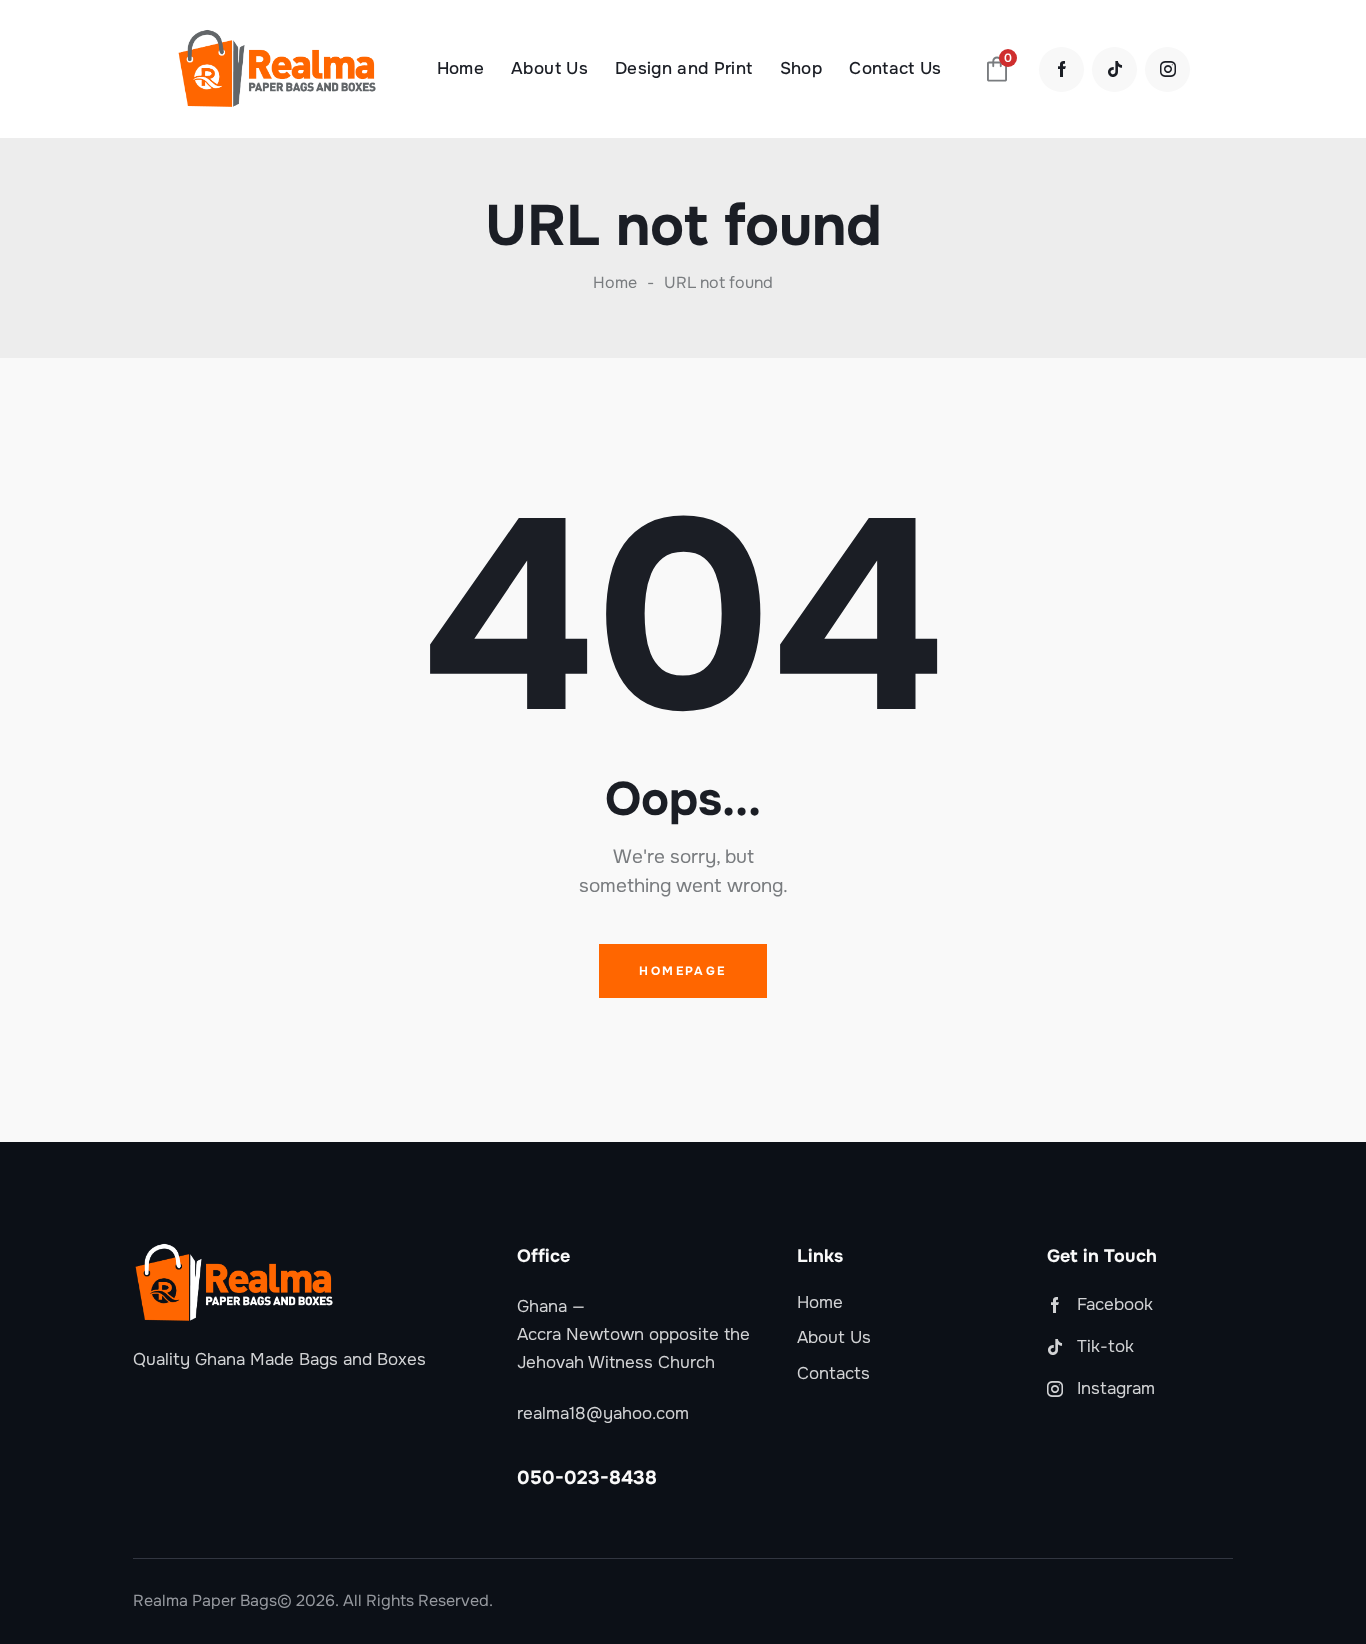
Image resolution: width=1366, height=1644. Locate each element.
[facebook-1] (1061, 69)
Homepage (682, 971)
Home (615, 283)
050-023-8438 (587, 1478)
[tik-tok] (1114, 69)
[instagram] (1167, 69)
